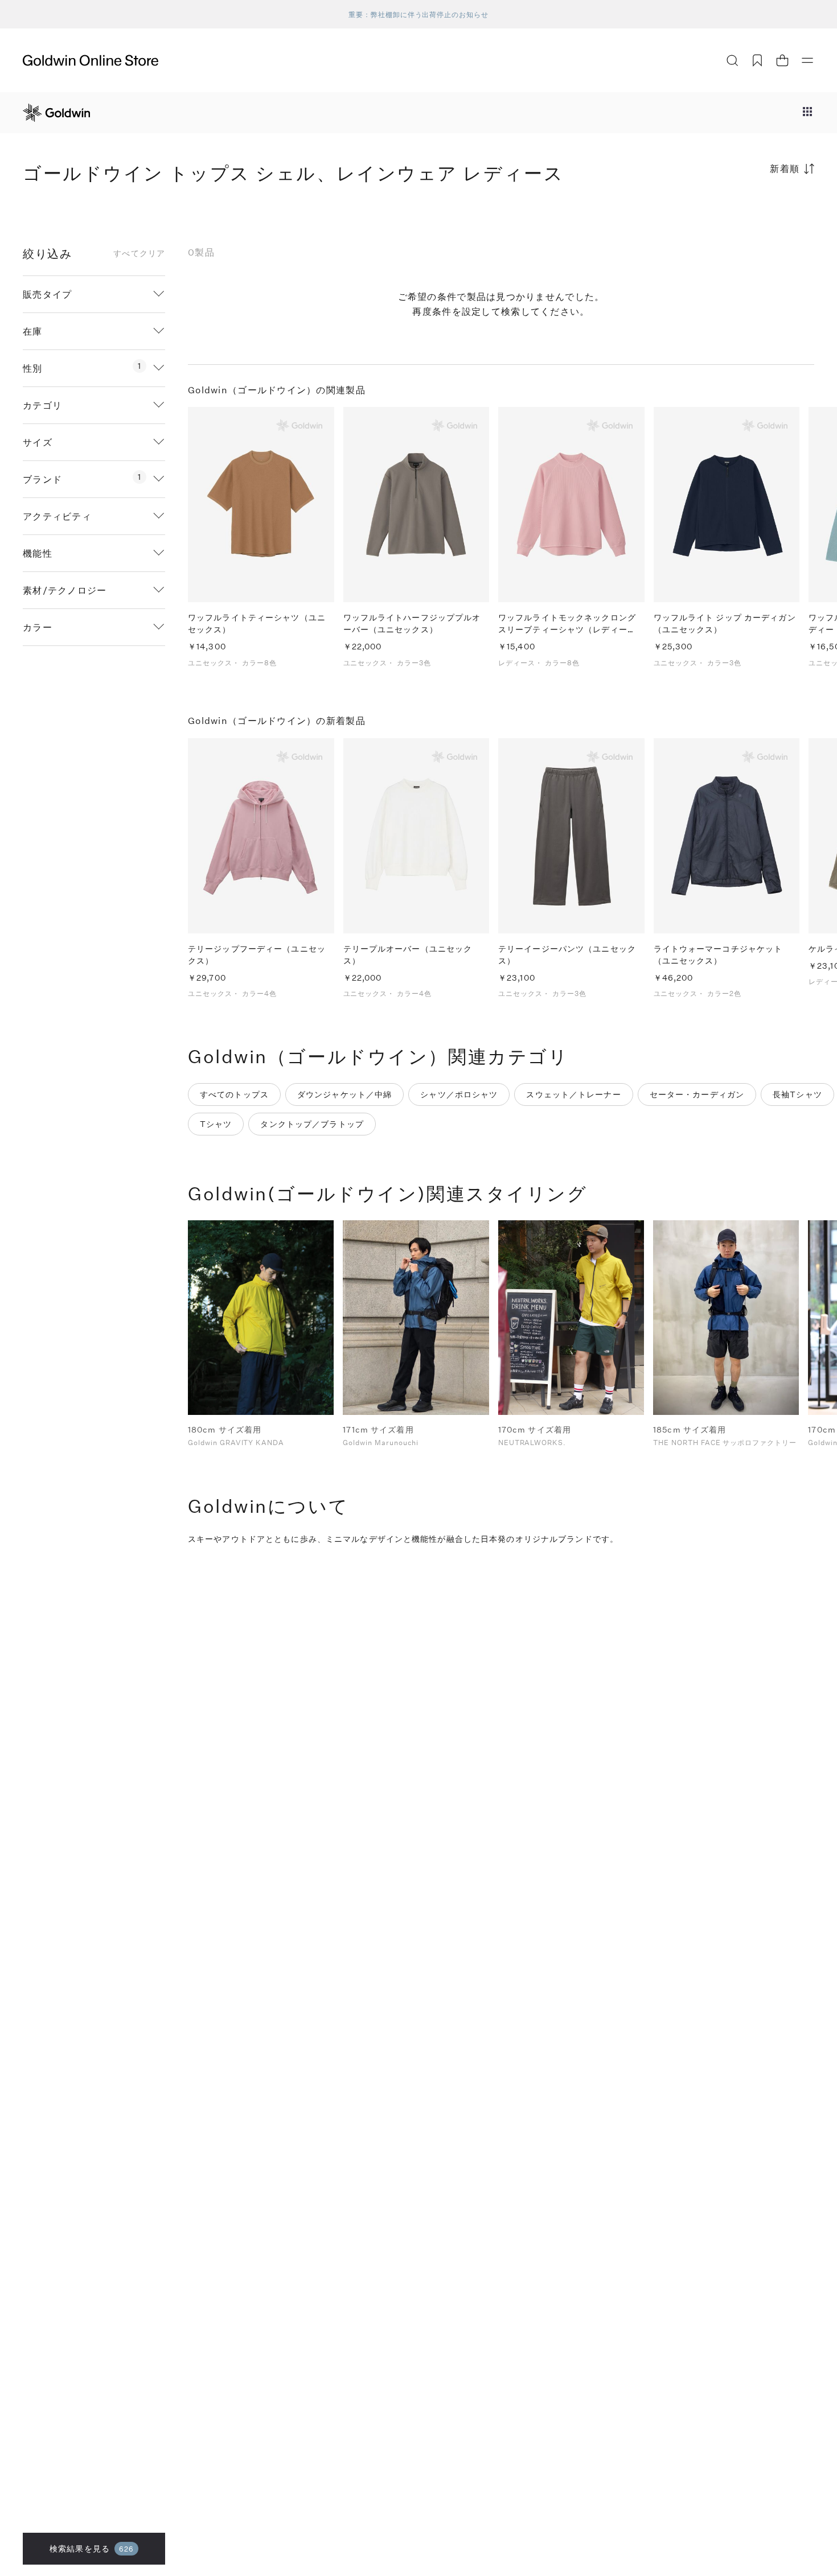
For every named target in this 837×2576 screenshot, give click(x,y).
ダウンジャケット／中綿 (344, 1094)
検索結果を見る (92, 2548)
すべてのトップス (234, 1094)
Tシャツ (216, 1124)
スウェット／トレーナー (573, 1094)
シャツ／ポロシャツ (459, 1094)
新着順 (785, 168)
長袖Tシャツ (797, 1094)
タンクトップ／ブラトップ (312, 1124)
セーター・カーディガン (697, 1094)
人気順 (729, 213)
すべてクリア (139, 253)
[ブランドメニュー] (807, 113)
